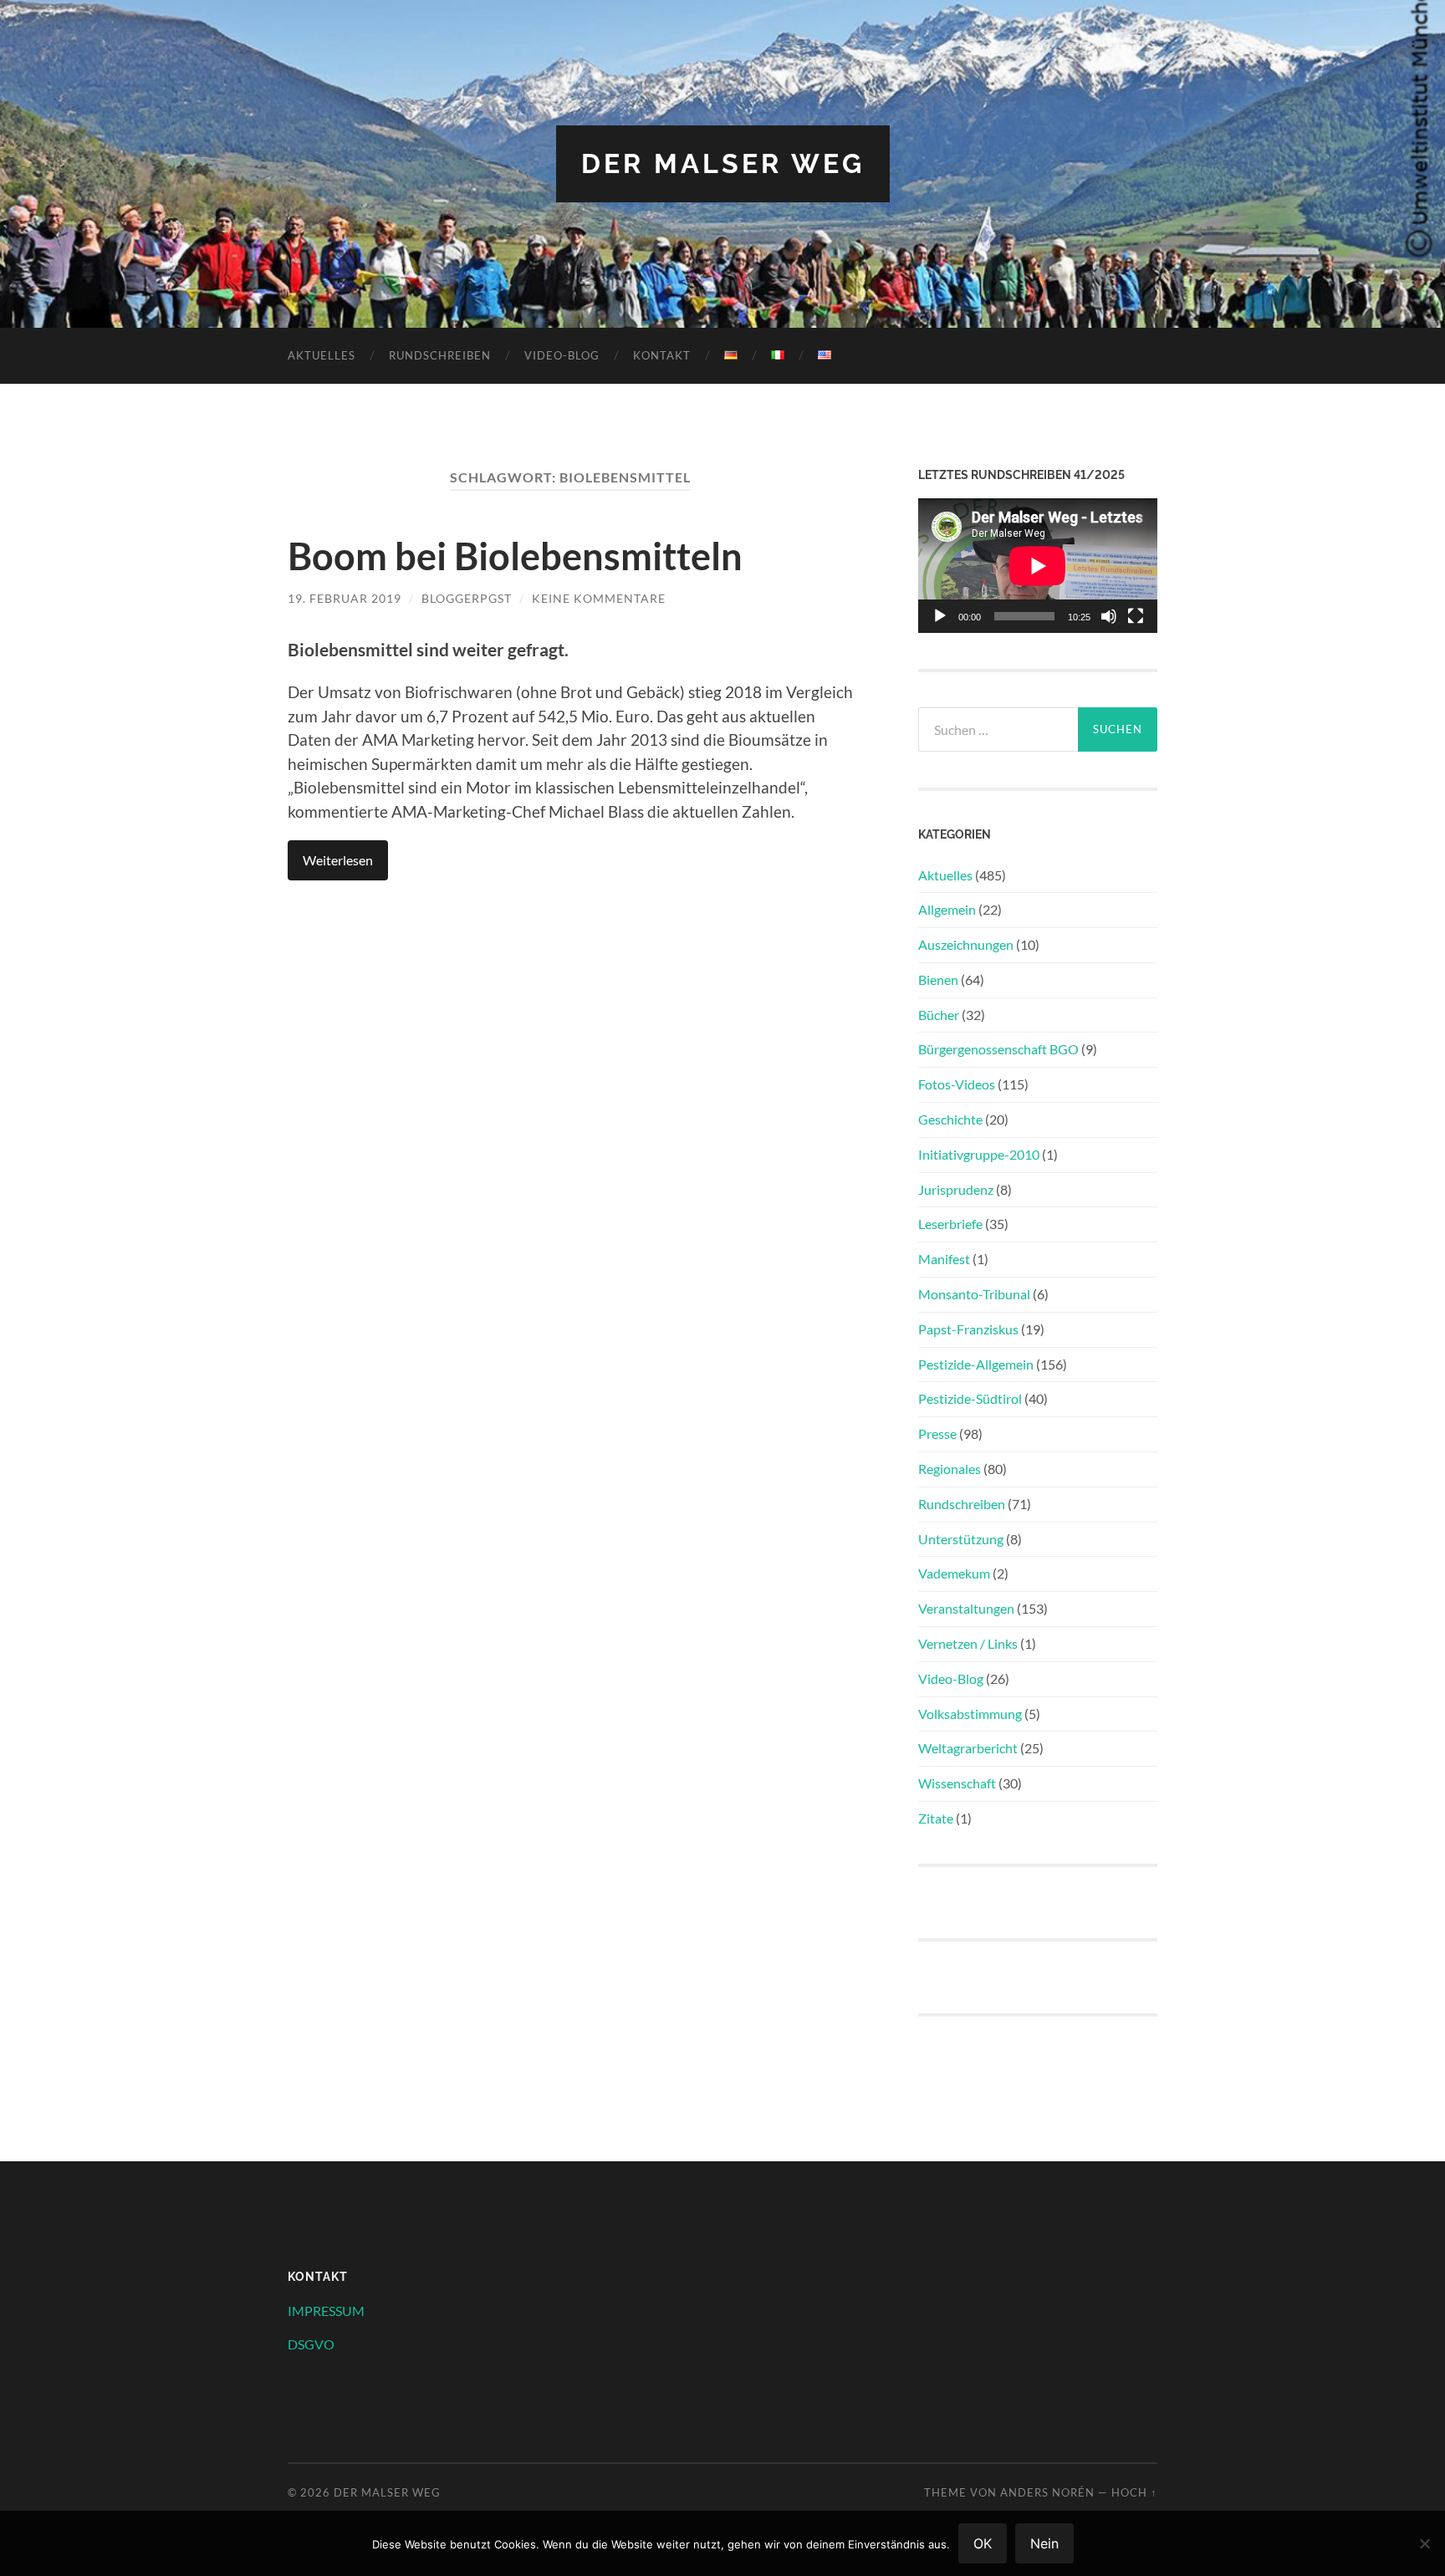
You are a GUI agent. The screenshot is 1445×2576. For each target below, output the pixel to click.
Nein (1044, 2543)
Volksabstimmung (970, 1714)
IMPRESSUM (326, 2311)
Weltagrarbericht (968, 1748)
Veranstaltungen (966, 1608)
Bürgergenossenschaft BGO (998, 1049)
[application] (1038, 566)
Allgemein (947, 909)
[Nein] (1424, 2543)
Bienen (938, 979)
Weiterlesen (338, 860)
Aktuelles (322, 355)
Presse (937, 1433)
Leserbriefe (950, 1224)
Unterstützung (961, 1539)
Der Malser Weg (723, 163)
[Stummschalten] (1109, 616)
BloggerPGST (467, 598)
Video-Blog (562, 355)
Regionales (950, 1469)
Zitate (936, 1818)
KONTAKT (662, 355)
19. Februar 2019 (345, 598)
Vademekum (954, 1573)
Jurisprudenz (956, 1189)
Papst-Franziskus (968, 1329)
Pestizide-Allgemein (976, 1364)
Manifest (944, 1259)
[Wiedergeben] (940, 616)
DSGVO (311, 2344)
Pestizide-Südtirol (970, 1398)
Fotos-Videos (957, 1084)
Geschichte (950, 1119)
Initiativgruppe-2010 (979, 1154)
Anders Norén (1047, 2492)
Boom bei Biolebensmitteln (515, 556)
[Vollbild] (1136, 616)
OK (983, 2543)
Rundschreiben (440, 355)
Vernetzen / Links (968, 1643)
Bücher (939, 1015)
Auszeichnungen (966, 944)
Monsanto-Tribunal (974, 1294)
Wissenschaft (957, 1783)
